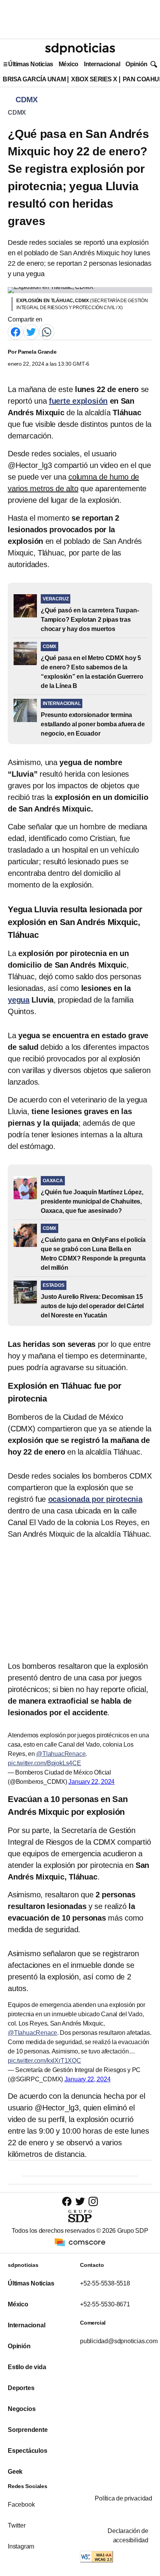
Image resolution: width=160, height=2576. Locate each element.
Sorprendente (28, 2430)
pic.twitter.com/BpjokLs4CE (44, 1763)
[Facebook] (16, 331)
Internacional (102, 64)
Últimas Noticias (31, 64)
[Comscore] (80, 2242)
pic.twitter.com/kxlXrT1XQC (44, 2061)
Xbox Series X (94, 79)
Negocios (22, 2409)
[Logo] (80, 49)
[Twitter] (31, 331)
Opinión (137, 64)
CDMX (17, 113)
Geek (15, 2472)
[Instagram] (93, 2201)
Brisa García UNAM (34, 79)
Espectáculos (28, 2451)
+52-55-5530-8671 (105, 2304)
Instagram (21, 2546)
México (69, 64)
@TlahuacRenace (61, 1754)
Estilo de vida (27, 2367)
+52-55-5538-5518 (105, 2283)
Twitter (17, 2525)
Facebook (21, 2505)
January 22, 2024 (91, 1782)
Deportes (21, 2388)
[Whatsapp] (47, 331)
